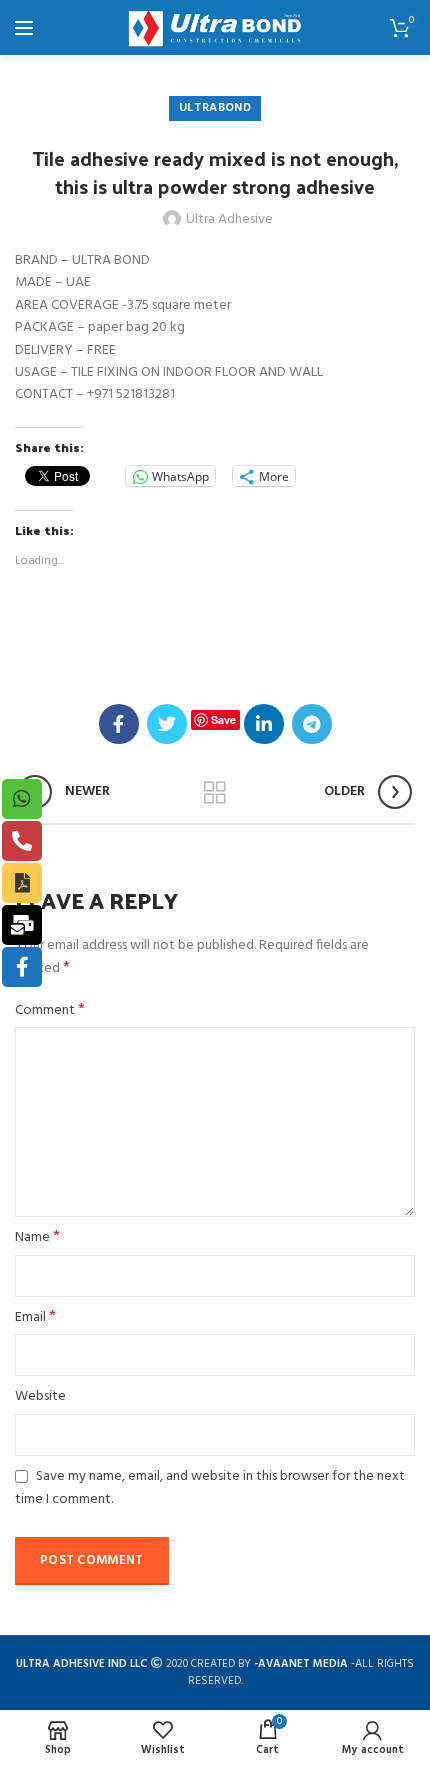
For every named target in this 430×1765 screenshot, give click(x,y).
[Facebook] (119, 724)
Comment (50, 1011)
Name (37, 1238)
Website (40, 1397)
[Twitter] (167, 724)
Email (35, 1318)
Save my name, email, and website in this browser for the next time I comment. (210, 1488)
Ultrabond (215, 108)
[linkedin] (264, 724)
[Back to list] (215, 793)
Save (223, 719)
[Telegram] (312, 724)
